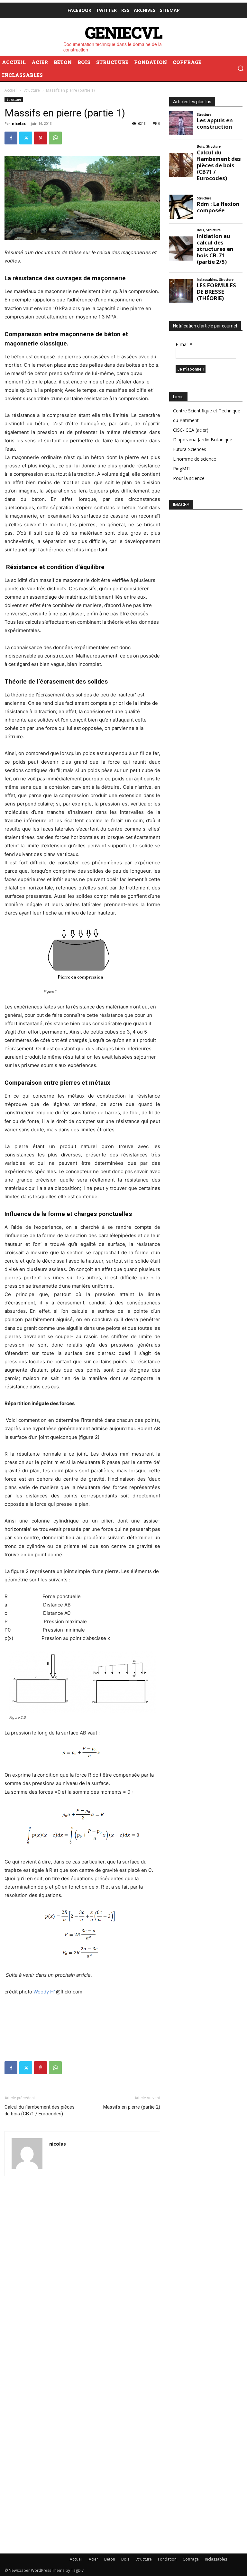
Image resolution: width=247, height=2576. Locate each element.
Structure (32, 90)
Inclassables (216, 2559)
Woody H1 (45, 1992)
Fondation (167, 2559)
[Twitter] (26, 138)
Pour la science (189, 478)
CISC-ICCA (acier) (191, 430)
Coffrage (191, 2559)
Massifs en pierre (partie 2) (132, 2107)
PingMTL (182, 469)
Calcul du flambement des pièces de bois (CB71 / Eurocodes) (40, 2110)
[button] (241, 68)
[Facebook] (11, 138)
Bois (125, 2559)
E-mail (184, 344)
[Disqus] (82, 2279)
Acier (93, 2559)
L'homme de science (195, 459)
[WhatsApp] (55, 138)
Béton (110, 2559)
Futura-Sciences (190, 449)
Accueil (11, 90)
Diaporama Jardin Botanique (203, 440)
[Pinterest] (41, 138)
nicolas (19, 123)
